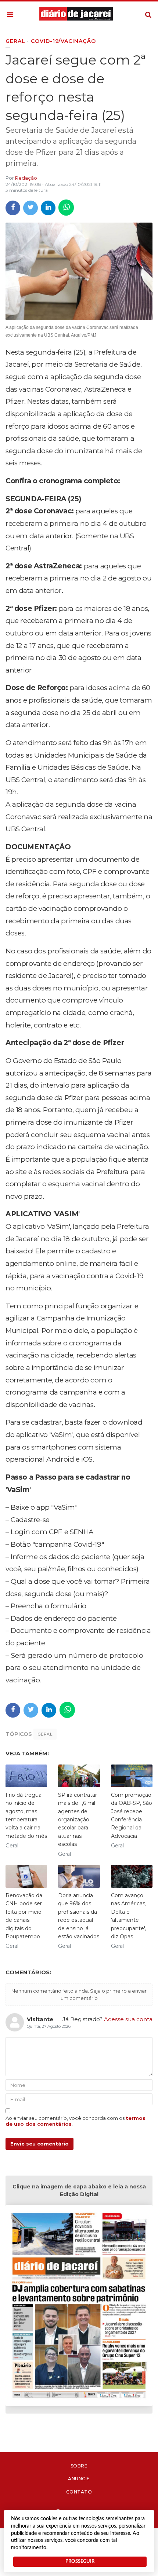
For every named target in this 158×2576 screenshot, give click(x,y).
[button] (10, 15)
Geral (45, 1734)
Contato (79, 2492)
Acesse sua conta (128, 2019)
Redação (26, 178)
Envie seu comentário (39, 2144)
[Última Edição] (79, 2307)
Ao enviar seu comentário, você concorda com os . (76, 2121)
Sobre (79, 2466)
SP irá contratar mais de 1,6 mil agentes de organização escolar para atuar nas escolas (78, 1820)
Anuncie (79, 2479)
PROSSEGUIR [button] (80, 2561)
